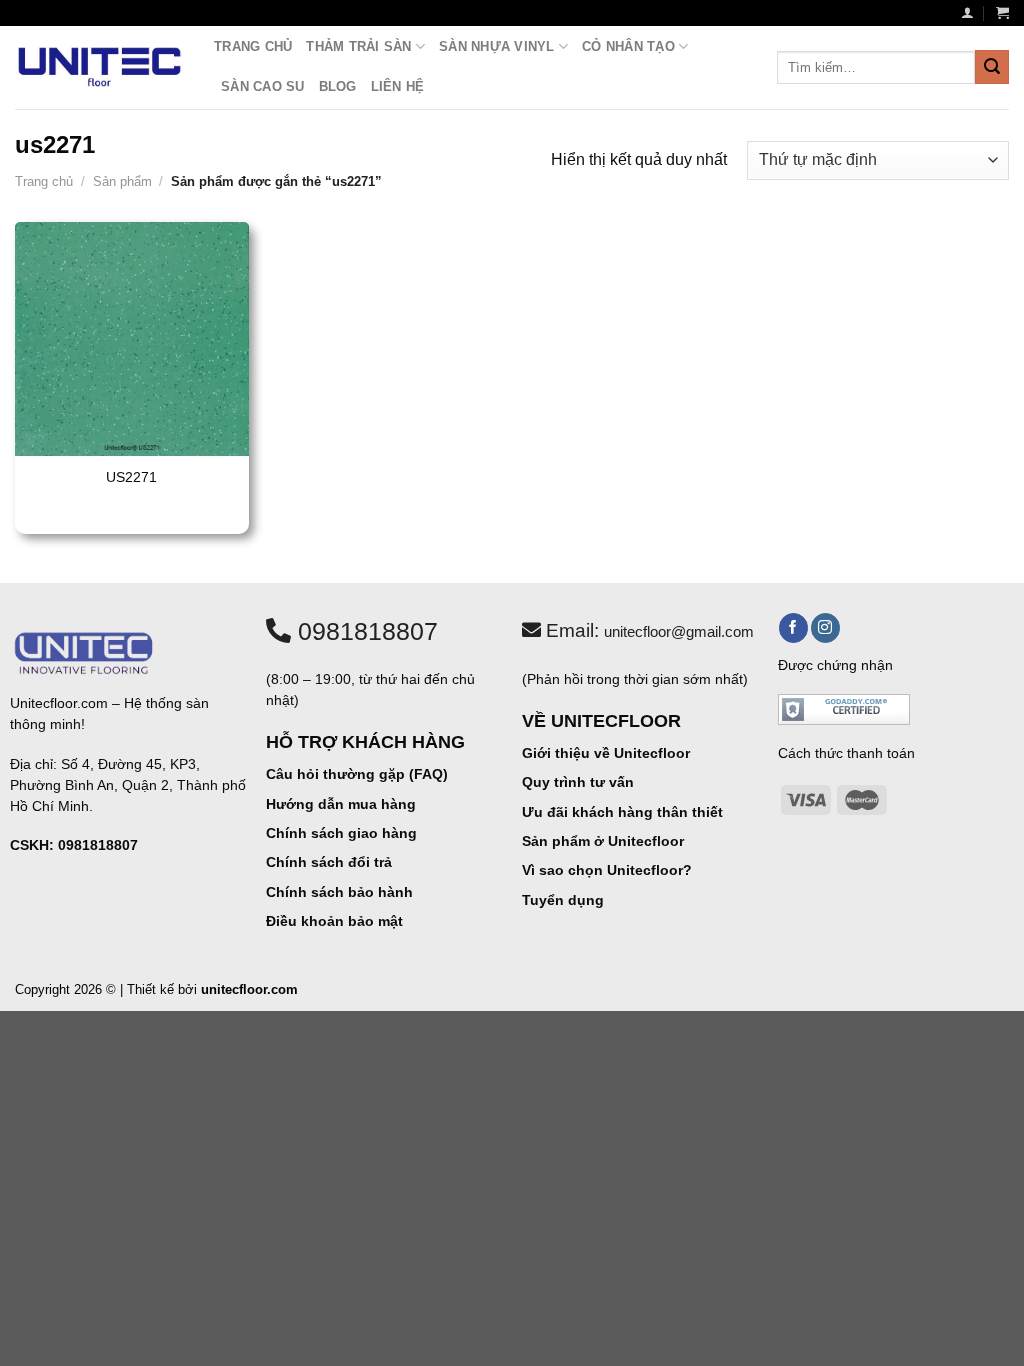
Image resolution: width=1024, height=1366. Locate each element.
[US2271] (132, 339)
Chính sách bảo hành (339, 892)
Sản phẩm (122, 181)
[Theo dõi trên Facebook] (793, 628)
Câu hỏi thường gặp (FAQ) (357, 774)
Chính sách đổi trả (329, 862)
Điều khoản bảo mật (334, 921)
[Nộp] (992, 67)
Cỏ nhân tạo (628, 46)
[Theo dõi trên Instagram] (825, 628)
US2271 (131, 477)
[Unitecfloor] (99, 67)
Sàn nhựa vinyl (497, 46)
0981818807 (364, 631)
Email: (647, 630)
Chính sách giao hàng (341, 833)
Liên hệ (398, 86)
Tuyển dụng (563, 900)
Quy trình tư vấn (578, 782)
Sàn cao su (263, 86)
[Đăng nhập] (967, 12)
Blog (338, 86)
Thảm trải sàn (358, 46)
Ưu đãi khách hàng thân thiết (622, 812)
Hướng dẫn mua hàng (341, 804)
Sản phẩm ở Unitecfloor (603, 841)
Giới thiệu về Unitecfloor (606, 753)
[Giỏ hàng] (1002, 12)
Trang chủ (253, 46)
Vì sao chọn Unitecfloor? (607, 870)
